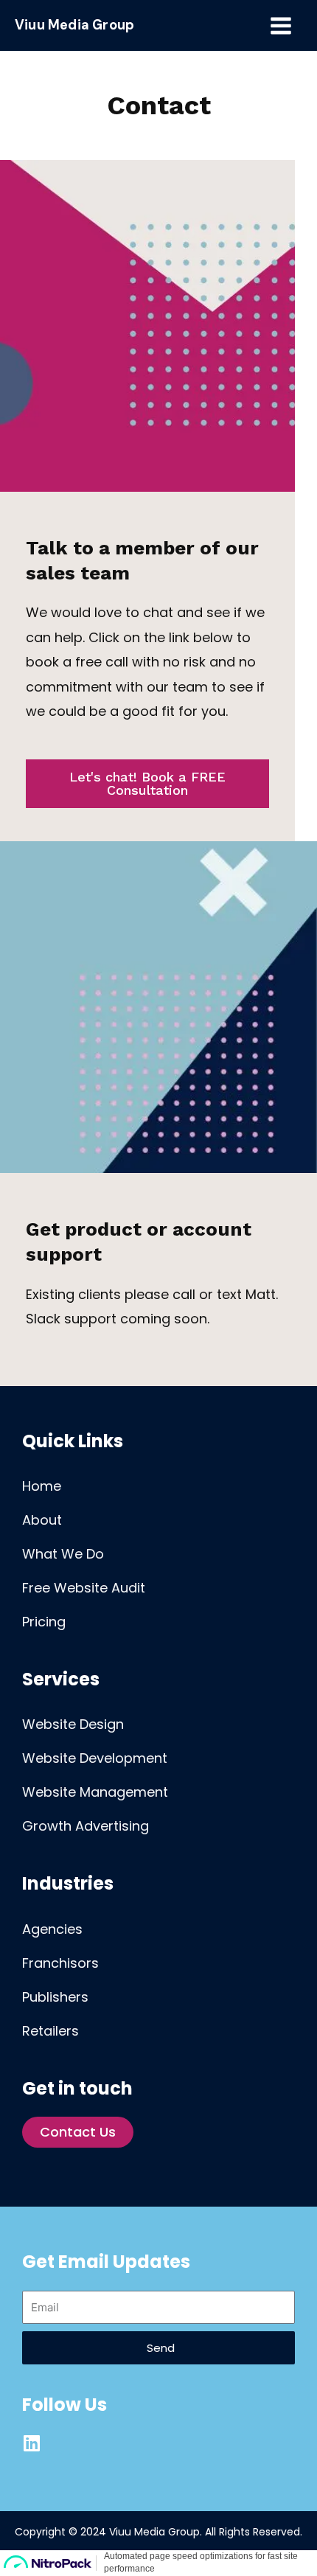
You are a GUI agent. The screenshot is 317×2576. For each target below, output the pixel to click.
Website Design (73, 1724)
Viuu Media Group (74, 25)
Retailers (50, 2031)
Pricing (44, 1622)
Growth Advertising (86, 1826)
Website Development (95, 1758)
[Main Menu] (281, 25)
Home (42, 1486)
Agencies (52, 1929)
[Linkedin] (31, 2443)
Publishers (55, 1997)
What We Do (63, 1554)
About (42, 1520)
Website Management (95, 1792)
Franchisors (60, 1963)
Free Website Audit (84, 1588)
